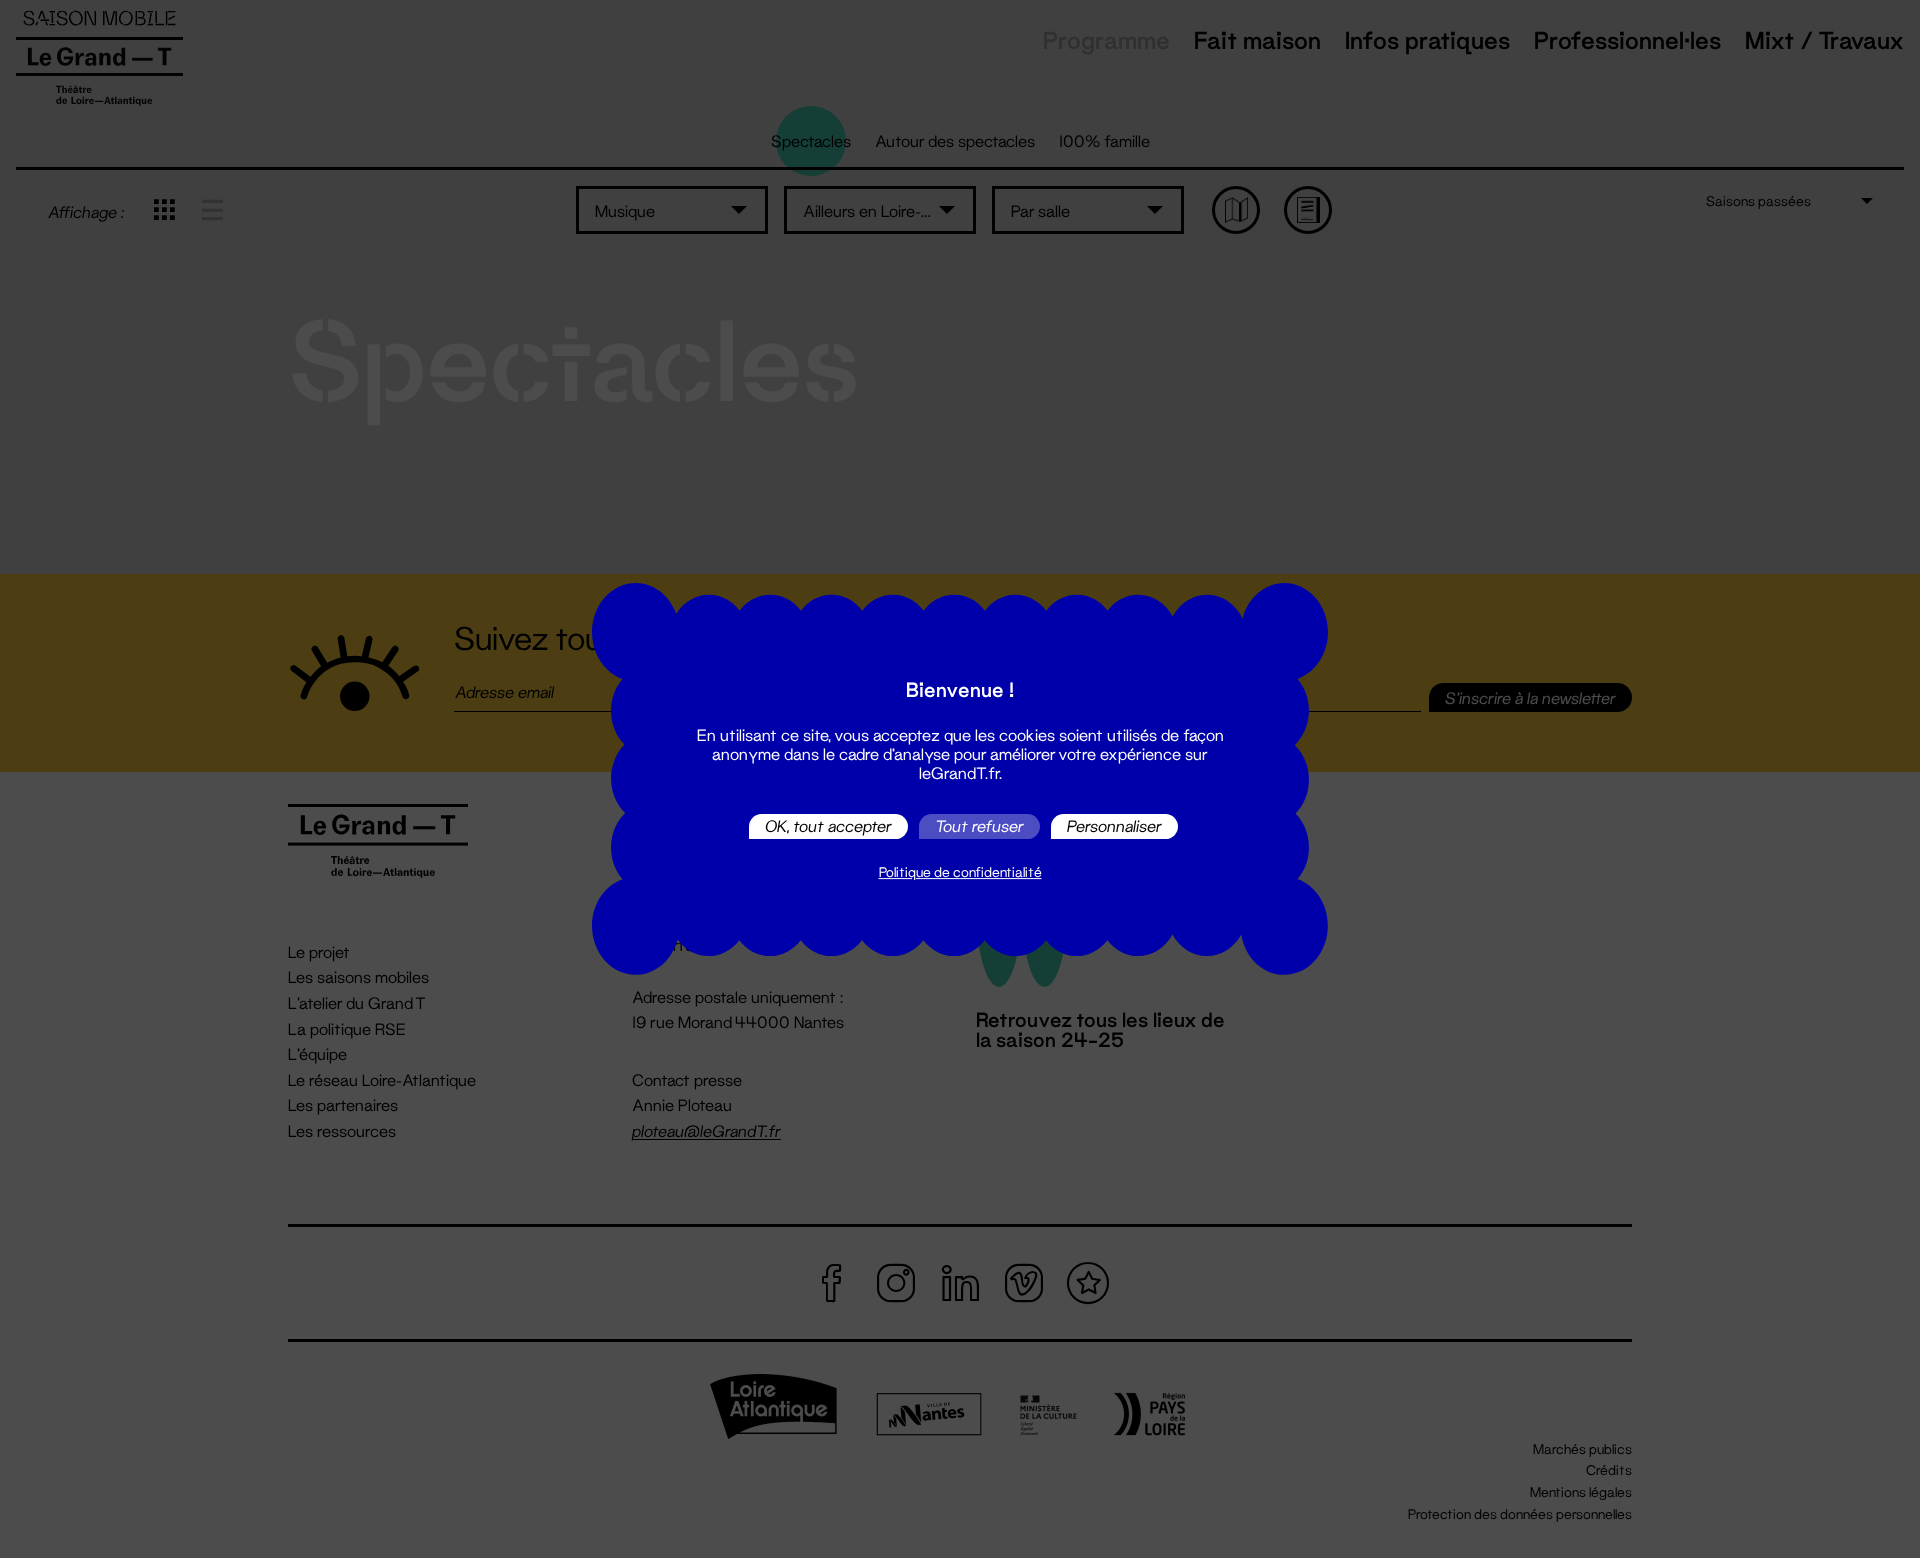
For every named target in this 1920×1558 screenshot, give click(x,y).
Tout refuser (979, 826)
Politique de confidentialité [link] (960, 872)
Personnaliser (1114, 826)
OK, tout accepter (828, 826)
